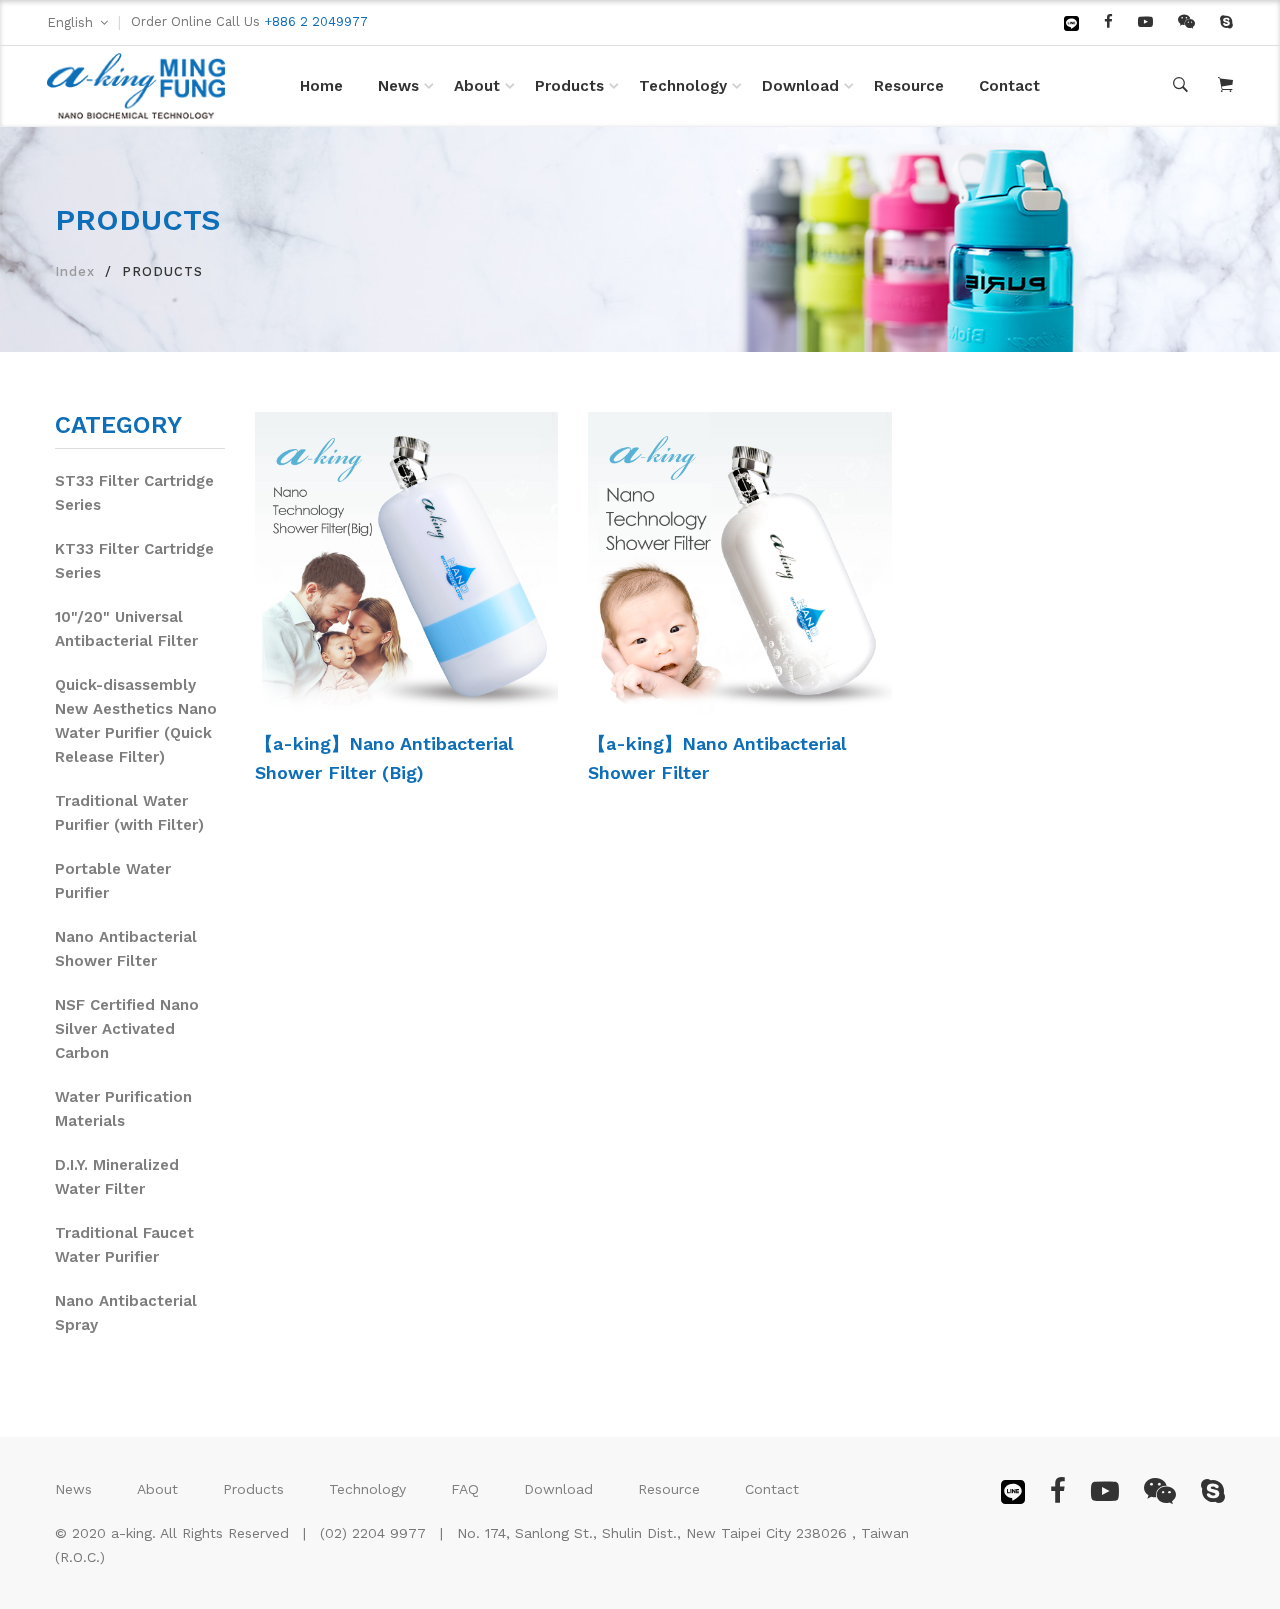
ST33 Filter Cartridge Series (134, 493)
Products (569, 86)
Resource (909, 86)
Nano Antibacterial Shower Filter (126, 949)
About (477, 86)
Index (75, 271)
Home (321, 86)
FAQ (465, 1489)
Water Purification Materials (123, 1109)
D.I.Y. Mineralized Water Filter (117, 1177)
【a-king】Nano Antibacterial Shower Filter (717, 758)
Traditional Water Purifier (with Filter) (129, 813)
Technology (683, 86)
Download (800, 86)
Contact (1009, 86)
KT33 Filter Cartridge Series (134, 561)
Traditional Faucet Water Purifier (124, 1245)
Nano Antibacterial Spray (126, 1313)
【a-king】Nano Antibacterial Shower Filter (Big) (384, 758)
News (398, 86)
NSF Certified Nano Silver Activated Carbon (127, 1029)
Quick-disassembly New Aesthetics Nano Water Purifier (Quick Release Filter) (136, 721)
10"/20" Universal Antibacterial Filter (126, 629)
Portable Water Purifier (113, 881)
